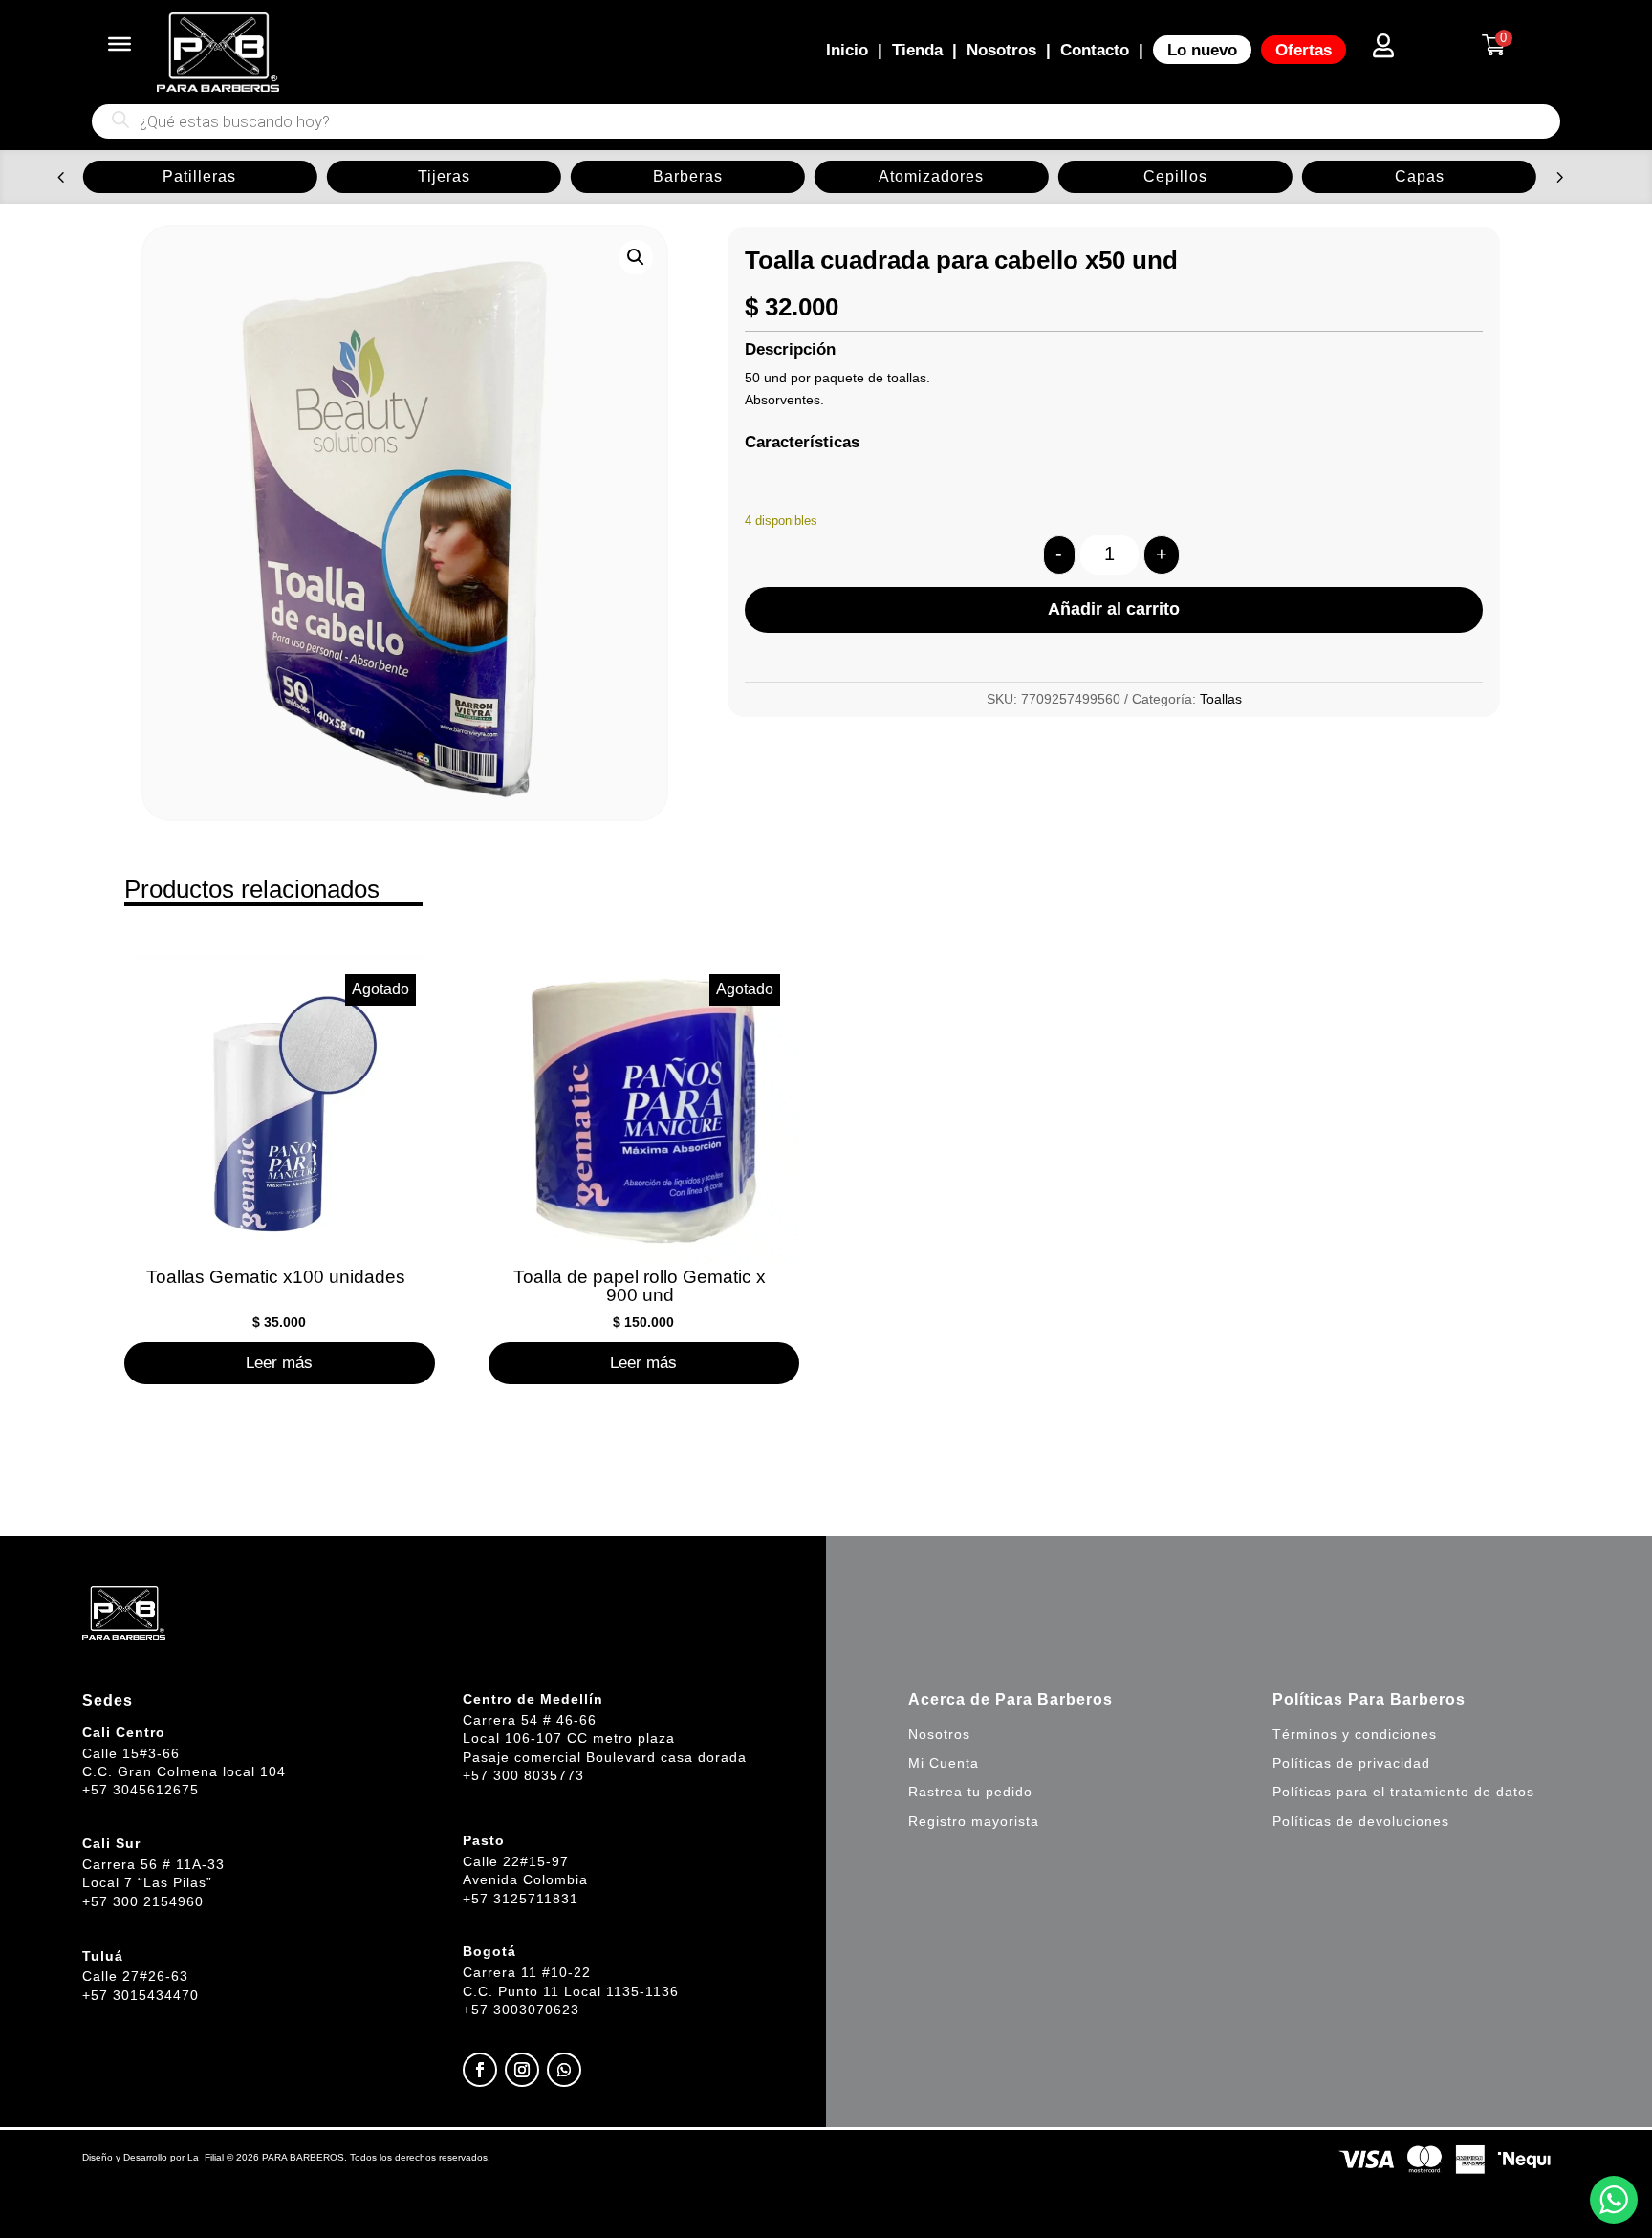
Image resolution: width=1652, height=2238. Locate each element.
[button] (61, 176)
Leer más (279, 1362)
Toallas (1221, 699)
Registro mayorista (974, 1821)
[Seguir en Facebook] (480, 2070)
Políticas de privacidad (1351, 1763)
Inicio (847, 50)
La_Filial (206, 2157)
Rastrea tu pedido (970, 1792)
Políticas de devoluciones (1361, 1821)
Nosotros (1001, 50)
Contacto (1095, 50)
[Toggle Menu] (120, 44)
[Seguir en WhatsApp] (564, 2070)
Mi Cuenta (944, 1763)
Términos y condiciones (1355, 1734)
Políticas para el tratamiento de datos (1403, 1792)
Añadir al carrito (1114, 609)
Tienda (917, 50)
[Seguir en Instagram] (522, 2070)
